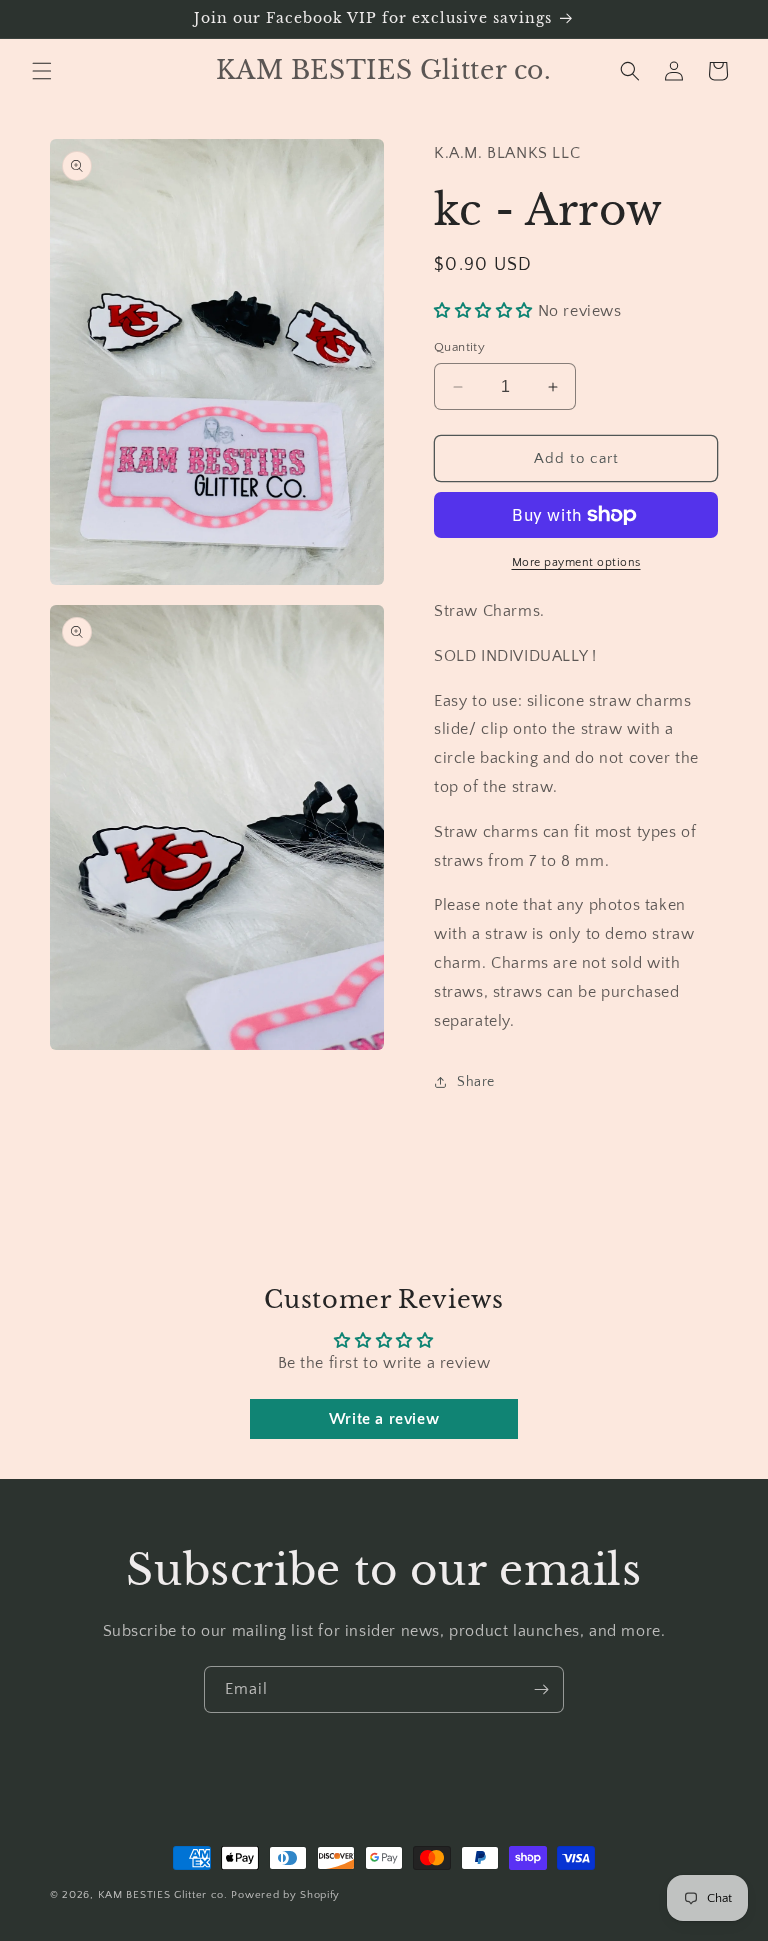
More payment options (576, 562)
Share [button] (476, 1082)
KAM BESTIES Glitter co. (163, 1895)
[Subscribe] (541, 1689)
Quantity (459, 347)
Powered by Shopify (285, 1895)
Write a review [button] (384, 1419)
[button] (42, 71)
